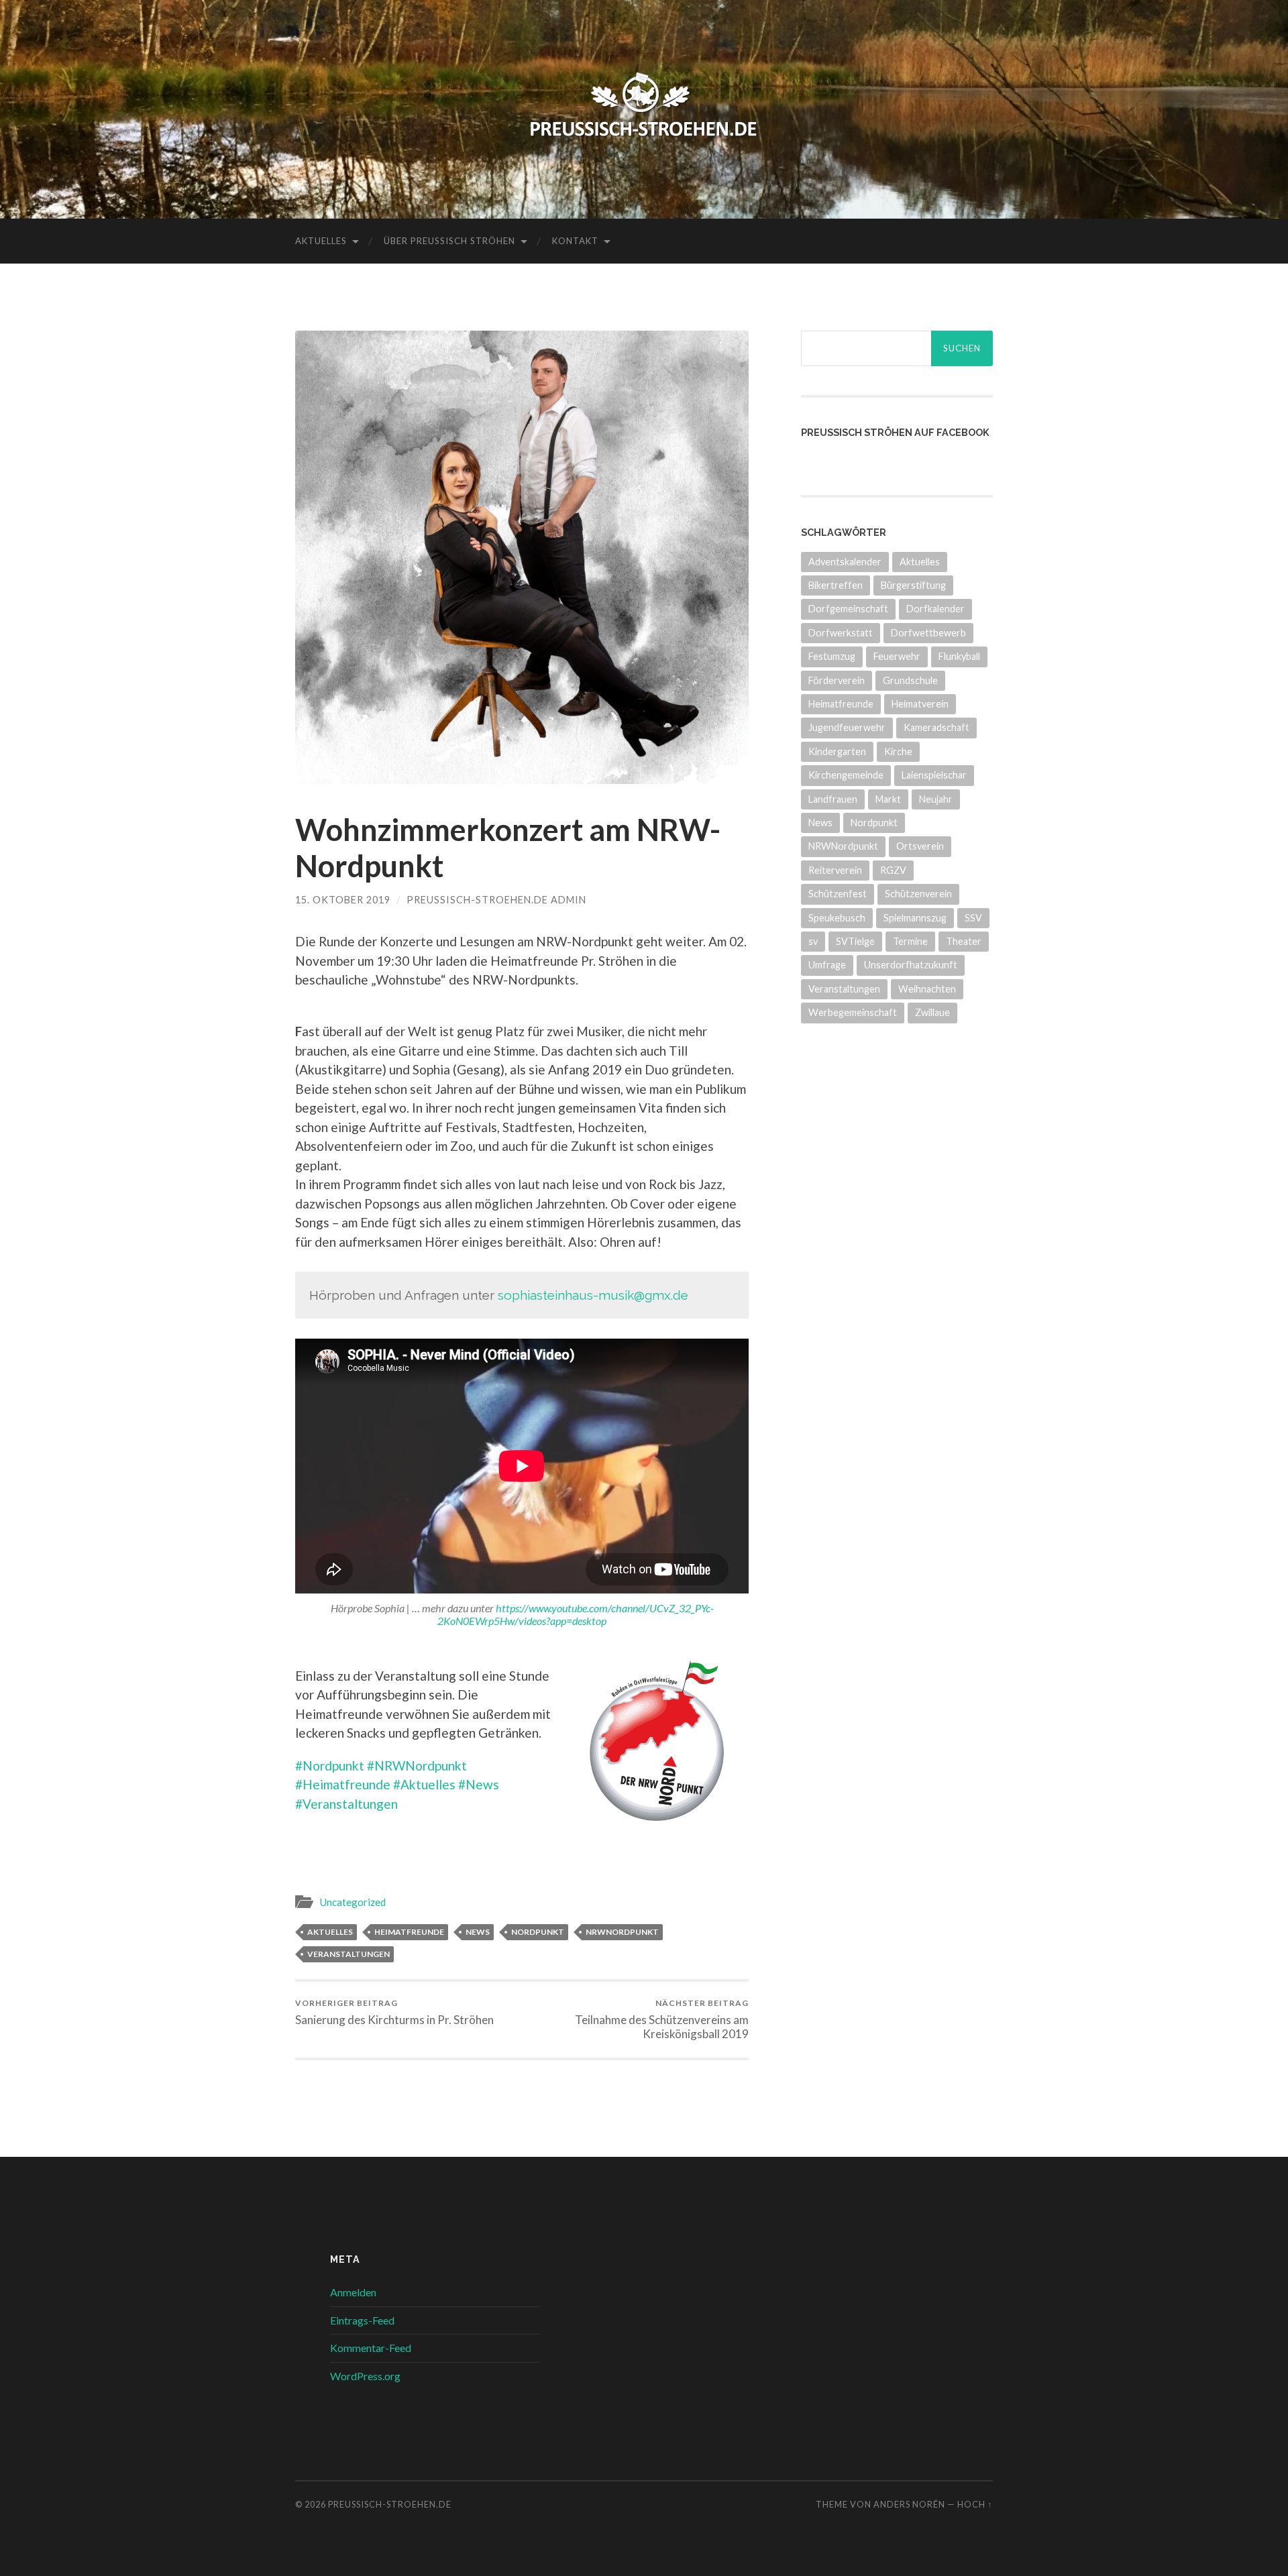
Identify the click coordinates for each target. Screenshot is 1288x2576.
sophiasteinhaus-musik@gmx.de (593, 1295)
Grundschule (910, 680)
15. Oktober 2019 (343, 900)
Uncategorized (353, 1902)
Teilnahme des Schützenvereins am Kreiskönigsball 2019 (662, 2019)
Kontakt (575, 241)
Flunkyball (959, 656)
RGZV (893, 870)
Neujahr (936, 799)
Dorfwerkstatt (841, 633)
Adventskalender (845, 562)
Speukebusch (837, 918)
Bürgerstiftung (913, 585)
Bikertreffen (836, 585)
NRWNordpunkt (622, 1932)
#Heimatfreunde (343, 1784)
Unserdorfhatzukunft (911, 965)
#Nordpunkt (330, 1766)
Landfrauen (833, 799)
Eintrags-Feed (362, 2320)
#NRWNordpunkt (417, 1766)
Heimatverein (920, 704)
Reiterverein (835, 870)
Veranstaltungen (348, 1954)
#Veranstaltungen (346, 1804)
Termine (910, 941)
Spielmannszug (915, 918)
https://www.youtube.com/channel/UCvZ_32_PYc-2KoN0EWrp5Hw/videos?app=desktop (576, 1614)
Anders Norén (909, 2504)
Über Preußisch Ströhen (449, 241)
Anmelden (353, 2292)
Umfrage (827, 965)
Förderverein (837, 680)
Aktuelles (321, 241)
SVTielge (855, 941)
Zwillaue (932, 1012)
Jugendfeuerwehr (847, 727)
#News (479, 1784)
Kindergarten (837, 751)
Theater (964, 941)
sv (813, 941)
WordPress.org (365, 2376)
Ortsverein (920, 846)
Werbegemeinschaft (853, 1012)
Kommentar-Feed (371, 2348)
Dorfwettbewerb (928, 633)
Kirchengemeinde (846, 775)
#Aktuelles (424, 1784)
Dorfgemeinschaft (848, 609)
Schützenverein (918, 894)
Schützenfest (838, 894)
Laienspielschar (934, 775)
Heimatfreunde (409, 1932)
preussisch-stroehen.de (390, 2504)
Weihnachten (927, 989)
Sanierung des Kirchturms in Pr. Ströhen (394, 2012)
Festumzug (832, 656)
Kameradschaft (936, 727)
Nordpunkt (538, 1932)
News (478, 1932)
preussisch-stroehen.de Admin (496, 900)
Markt (888, 799)
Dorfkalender (935, 609)
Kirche (898, 751)
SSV (973, 918)
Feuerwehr (897, 656)
